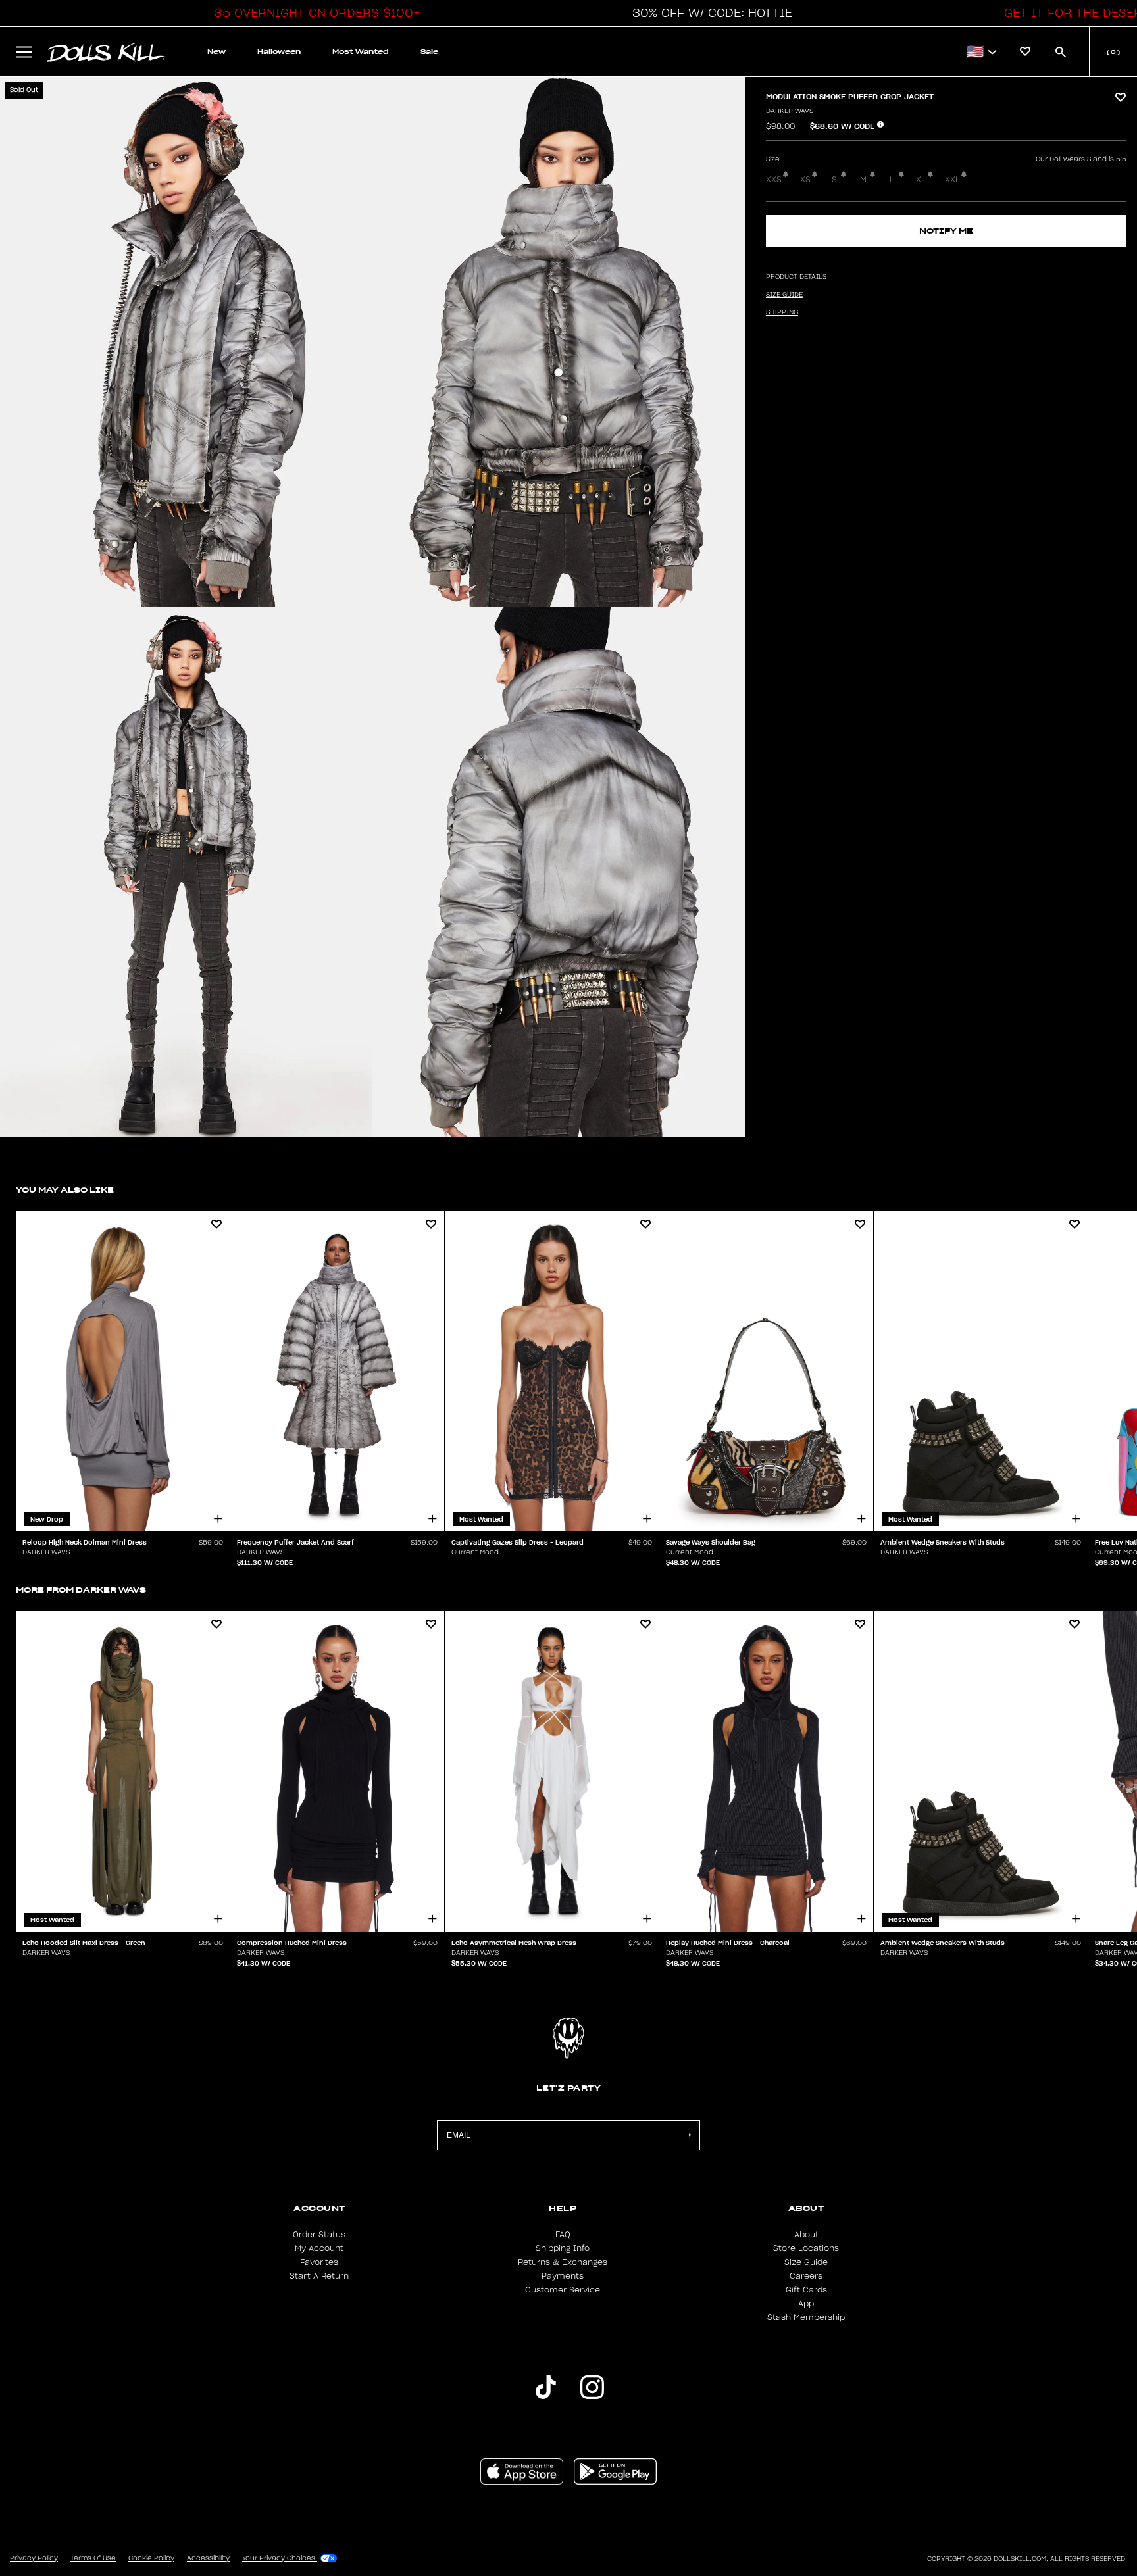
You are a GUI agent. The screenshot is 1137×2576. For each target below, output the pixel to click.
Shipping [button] (782, 312)
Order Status (319, 2235)
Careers (806, 2276)
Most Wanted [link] (361, 52)
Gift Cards (806, 2290)
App (806, 2304)
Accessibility (208, 2558)
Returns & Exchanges (563, 2262)
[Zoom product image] (186, 342)
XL (921, 180)
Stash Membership (806, 2317)
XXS (774, 180)
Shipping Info (563, 2248)
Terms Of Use (93, 2558)
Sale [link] (429, 52)
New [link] (216, 52)
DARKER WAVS (790, 111)
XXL (952, 180)
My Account (319, 2248)
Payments (563, 2276)
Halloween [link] (279, 52)
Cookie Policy (151, 2558)
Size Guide (806, 2262)
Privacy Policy (34, 2558)
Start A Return (319, 2276)
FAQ (563, 2235)
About (806, 2235)
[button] (314, 13)
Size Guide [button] (784, 295)
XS (805, 180)
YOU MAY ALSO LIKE (65, 1190)
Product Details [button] (796, 277)
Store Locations (806, 2248)
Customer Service (563, 2290)
